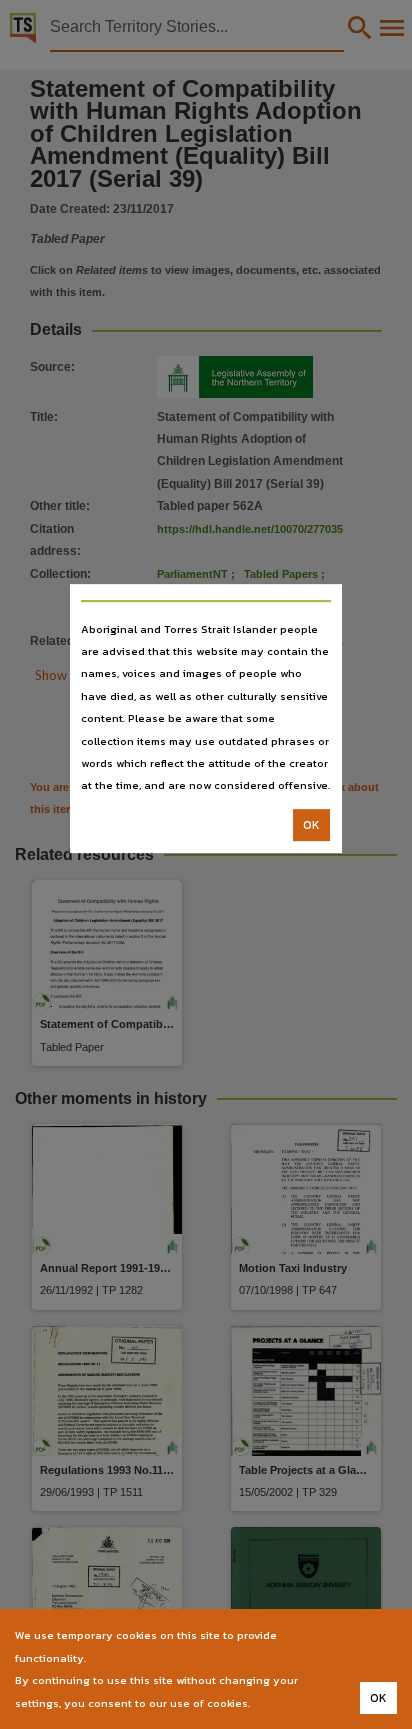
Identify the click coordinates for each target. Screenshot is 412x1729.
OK (311, 825)
